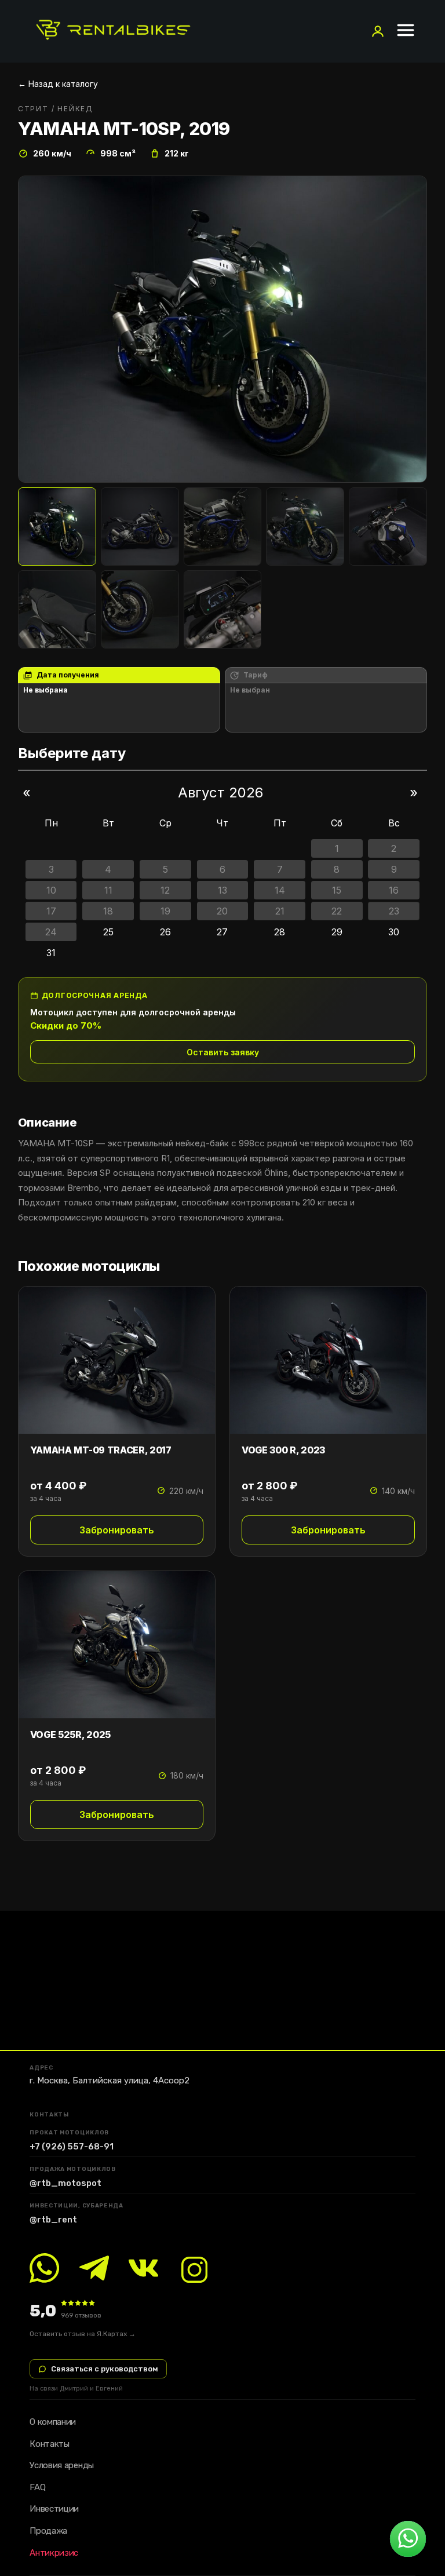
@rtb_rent (53, 2220)
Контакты (50, 2444)
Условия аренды (62, 2465)
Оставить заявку (223, 1052)
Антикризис (54, 2553)
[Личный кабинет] (378, 31)
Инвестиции (54, 2509)
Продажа (48, 2531)
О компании (53, 2422)
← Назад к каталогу (58, 84)
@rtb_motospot (65, 2183)
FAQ (37, 2487)
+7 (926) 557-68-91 (72, 2147)
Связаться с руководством (105, 2369)
